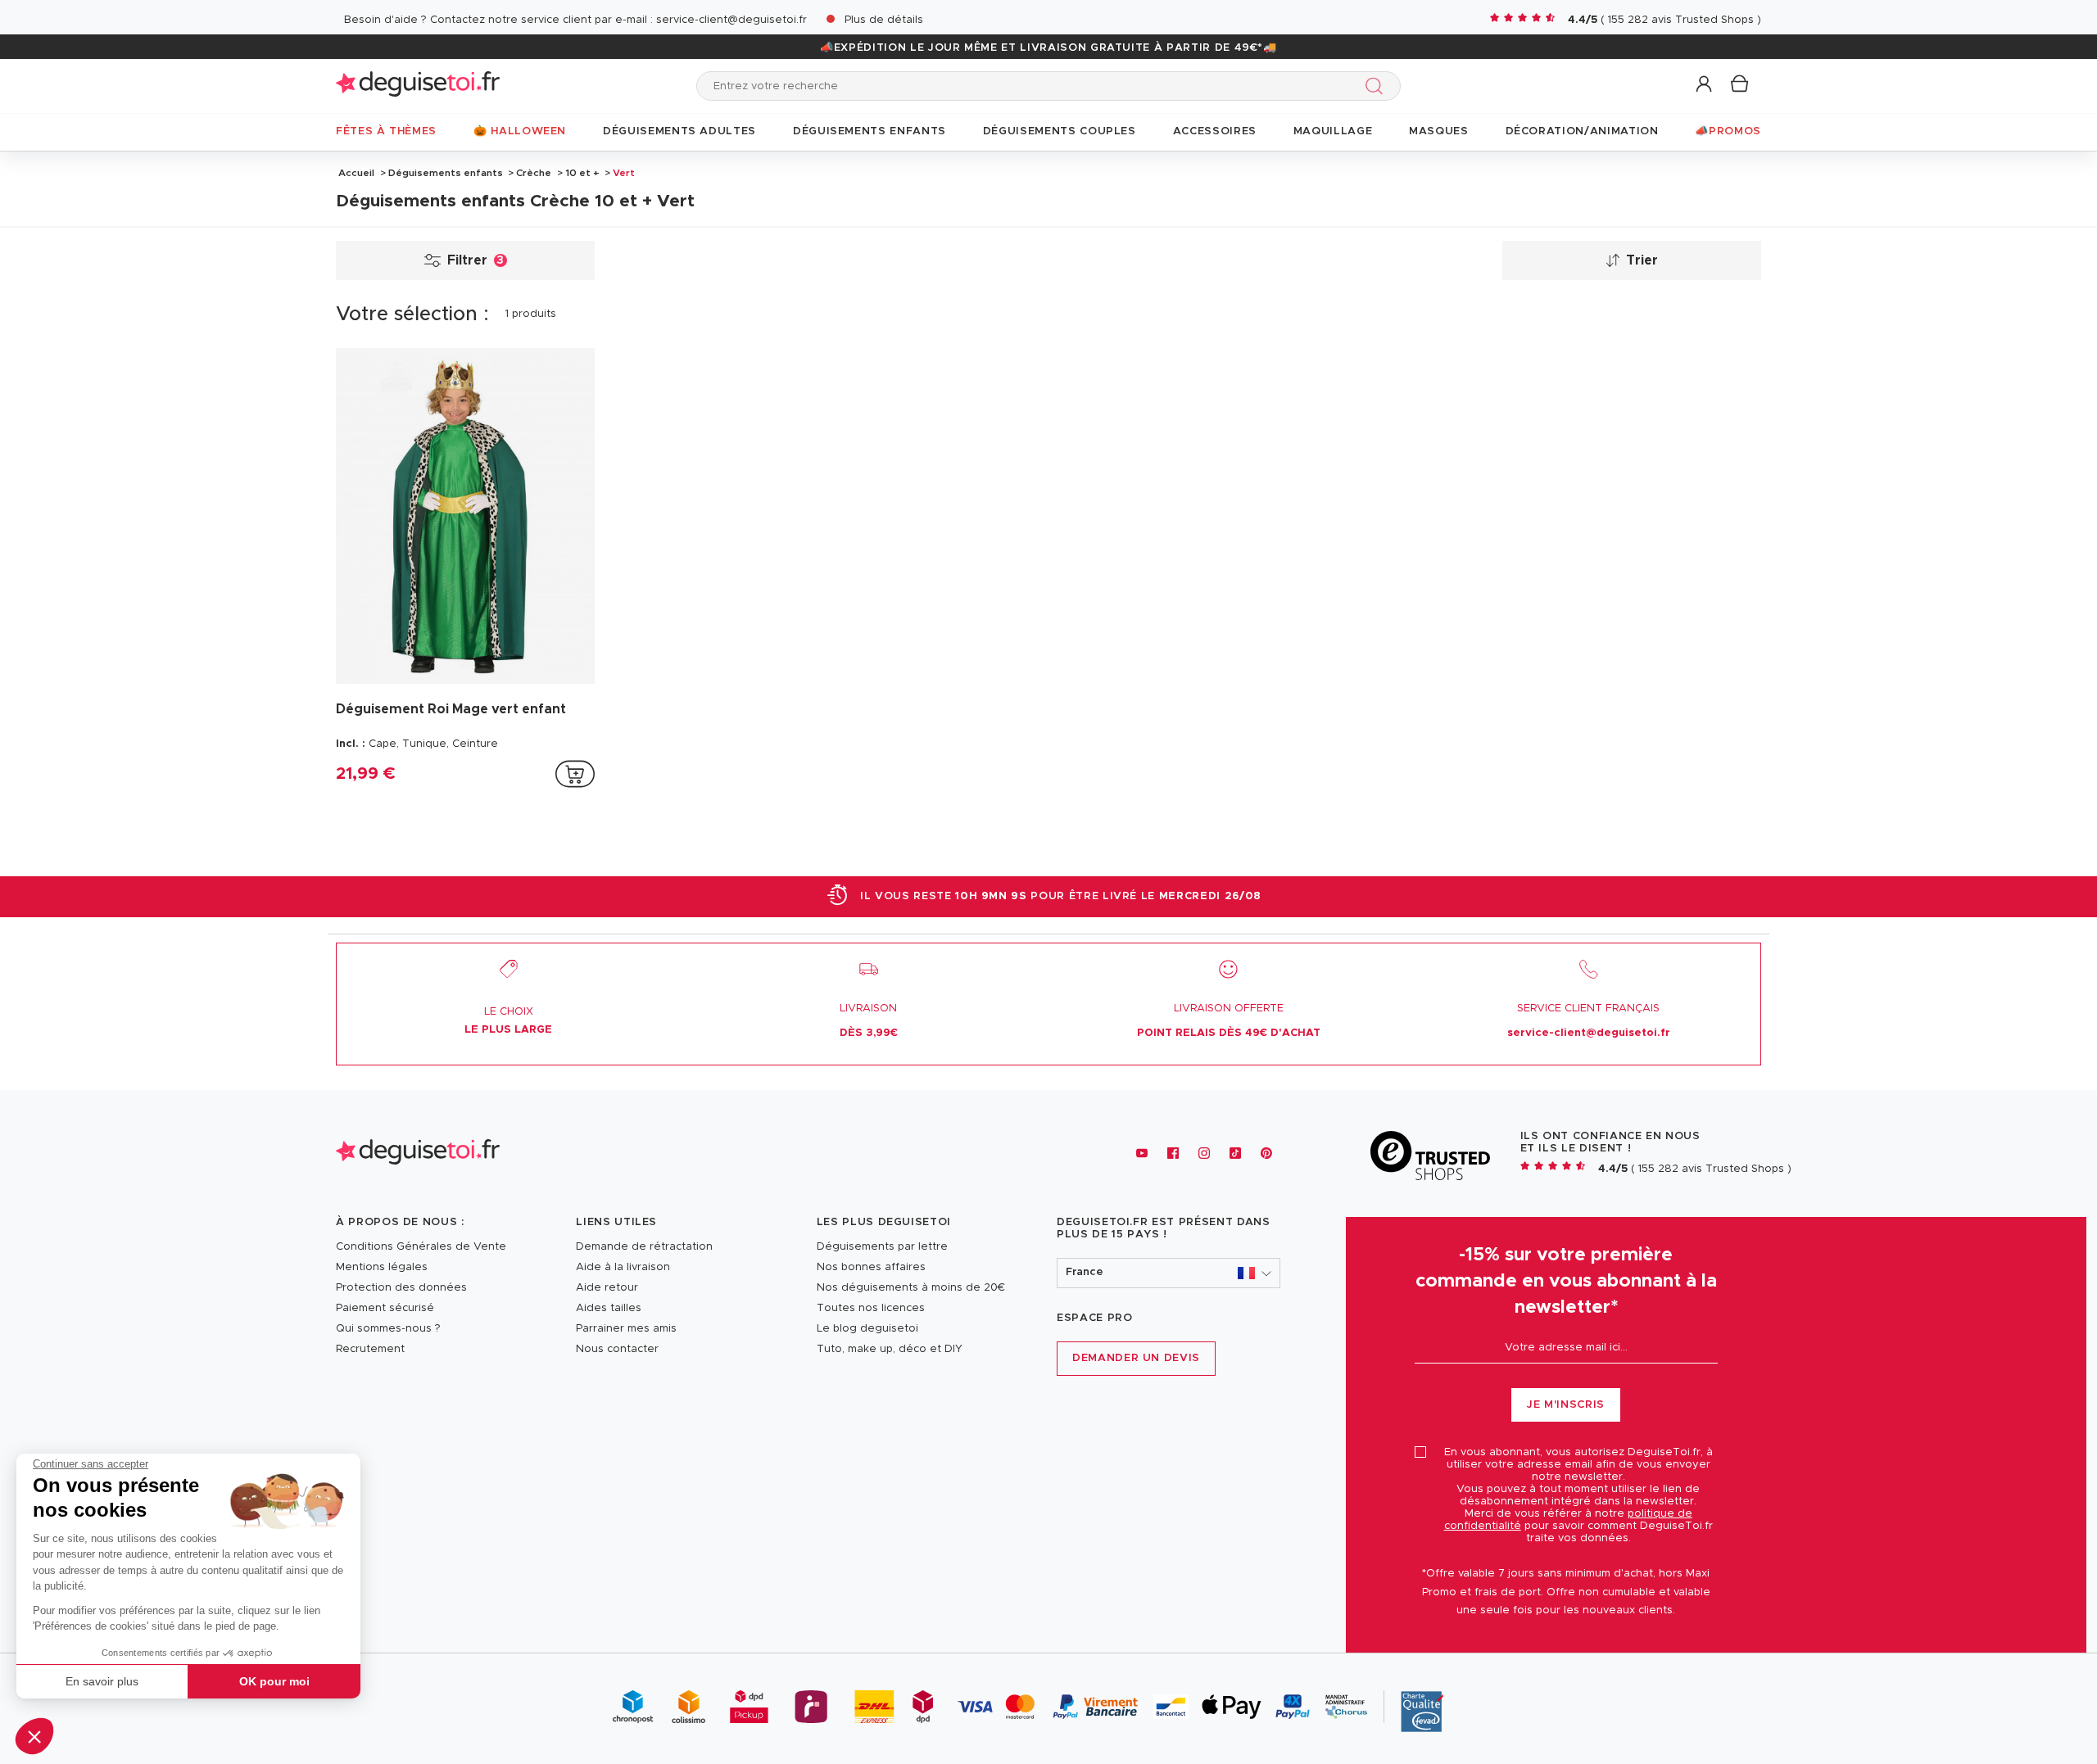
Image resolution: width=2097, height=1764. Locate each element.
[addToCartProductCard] (575, 774)
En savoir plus (102, 1681)
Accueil (356, 173)
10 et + (582, 173)
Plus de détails (884, 20)
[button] (34, 1736)
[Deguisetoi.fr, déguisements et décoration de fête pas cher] (418, 86)
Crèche (534, 173)
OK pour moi (274, 1681)
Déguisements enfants (446, 173)
